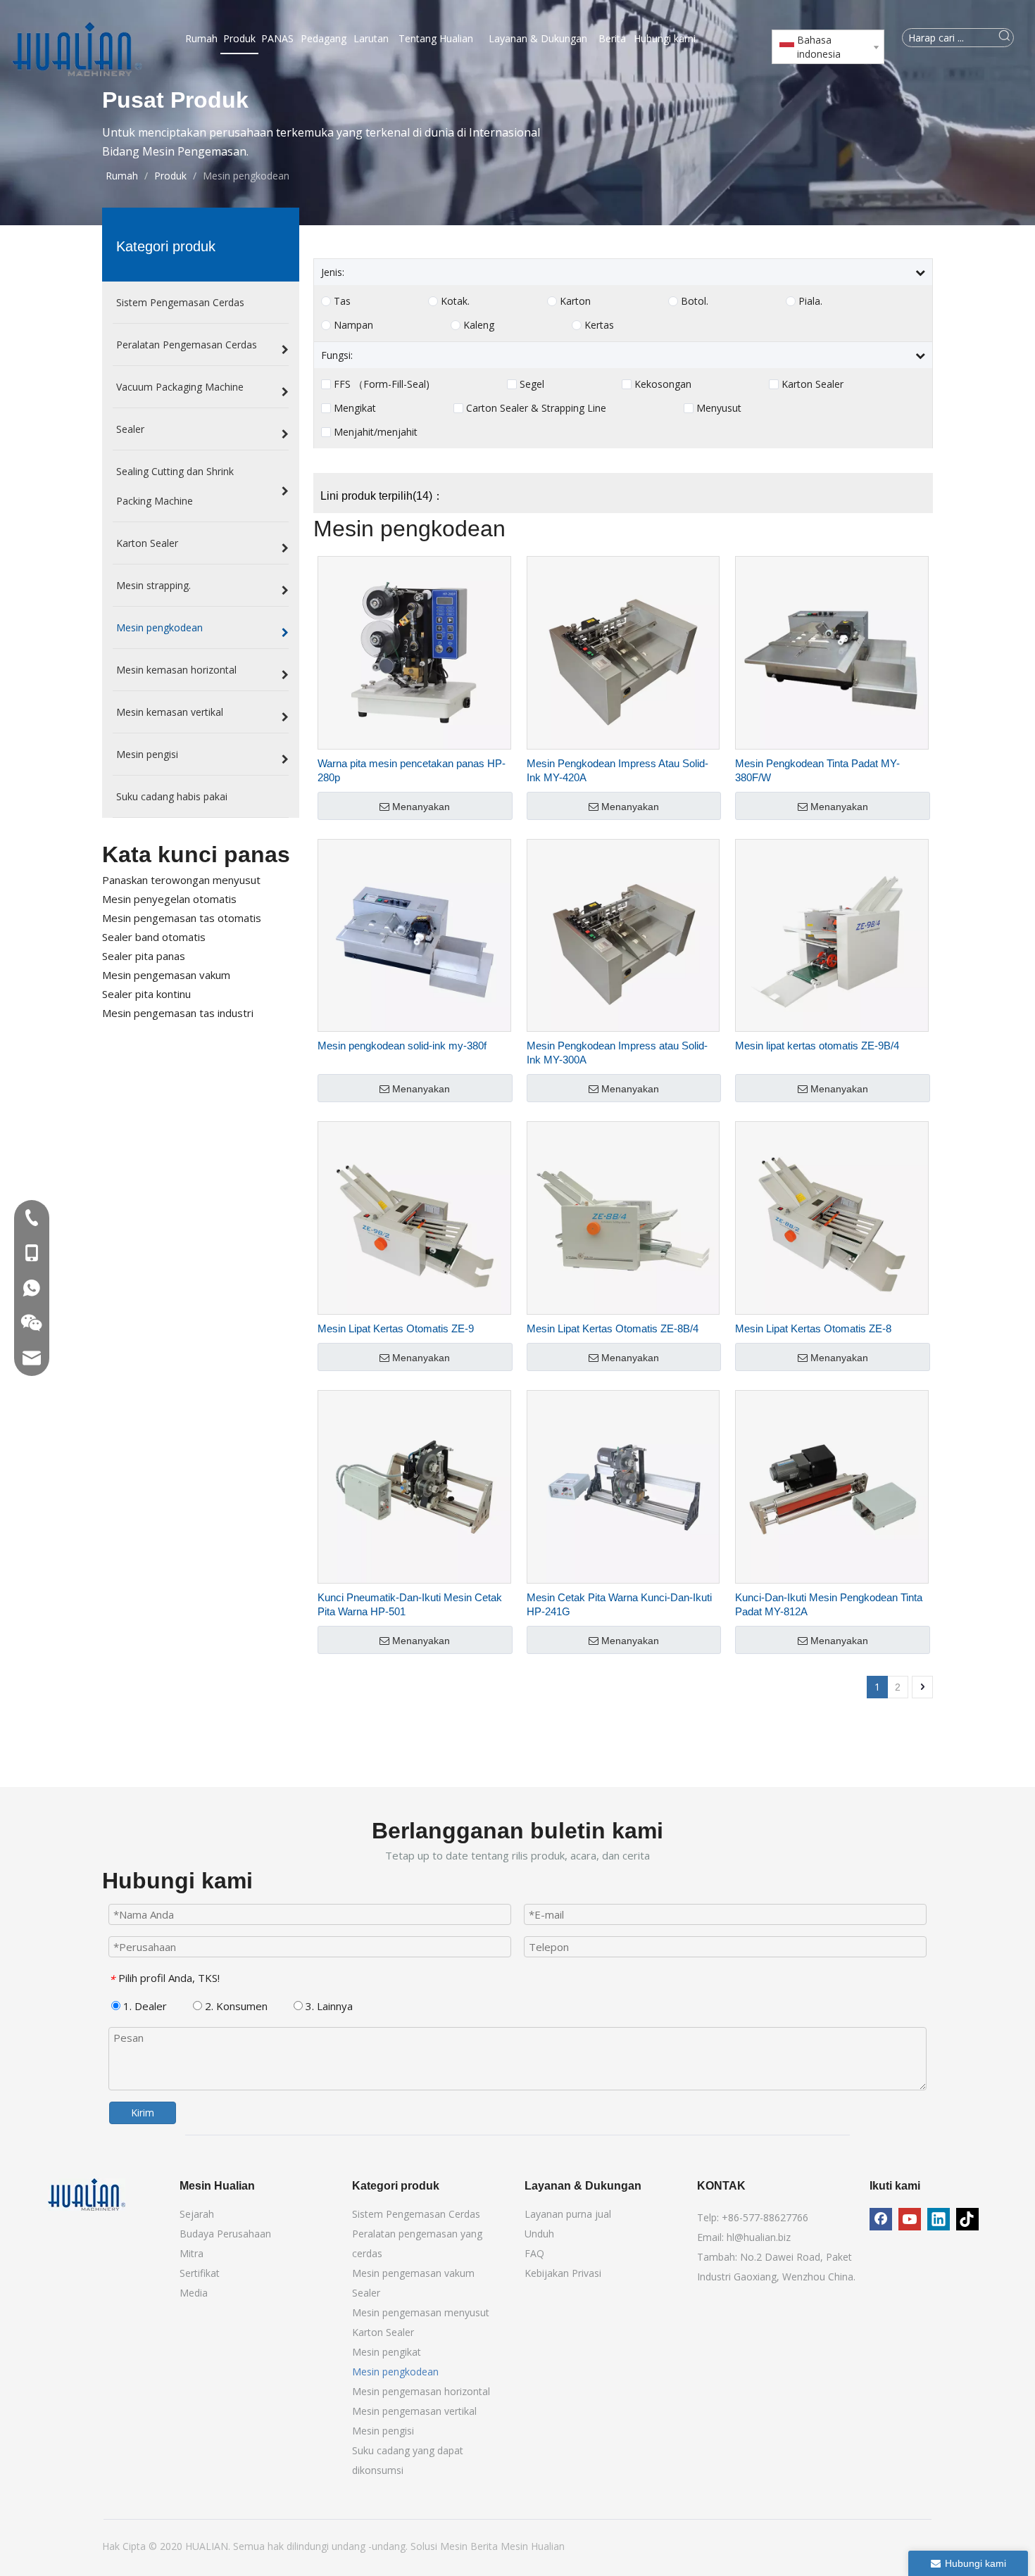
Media (194, 2293)
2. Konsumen (235, 2006)
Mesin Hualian (533, 2546)
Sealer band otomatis (154, 937)
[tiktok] (967, 2219)
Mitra (192, 2253)
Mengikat (355, 408)
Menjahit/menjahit (376, 432)
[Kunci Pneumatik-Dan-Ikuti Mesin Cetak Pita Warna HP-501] (414, 1485)
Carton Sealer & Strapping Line (536, 408)
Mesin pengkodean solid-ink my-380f (402, 1046)
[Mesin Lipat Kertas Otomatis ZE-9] (414, 1217)
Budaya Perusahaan (225, 2234)
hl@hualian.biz (759, 2237)
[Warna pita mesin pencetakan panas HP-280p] (414, 651)
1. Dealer (144, 2006)
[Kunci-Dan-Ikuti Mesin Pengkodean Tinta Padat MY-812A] (832, 1485)
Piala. (810, 301)
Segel (532, 384)
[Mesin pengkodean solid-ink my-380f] (414, 934)
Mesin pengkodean (395, 2372)
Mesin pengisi (383, 2431)
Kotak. (455, 301)
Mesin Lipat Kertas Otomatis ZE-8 (813, 1328)
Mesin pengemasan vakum (166, 975)
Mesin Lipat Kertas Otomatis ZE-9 (396, 1328)
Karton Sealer (813, 384)
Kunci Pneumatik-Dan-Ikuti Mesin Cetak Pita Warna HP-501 (410, 1604)
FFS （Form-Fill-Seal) (382, 384)
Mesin (455, 2546)
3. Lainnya (328, 2006)
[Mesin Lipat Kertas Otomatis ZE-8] (832, 1217)
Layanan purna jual (568, 2214)
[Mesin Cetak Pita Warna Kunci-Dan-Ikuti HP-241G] (623, 1485)
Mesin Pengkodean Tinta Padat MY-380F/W (817, 770)
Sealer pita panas (144, 956)
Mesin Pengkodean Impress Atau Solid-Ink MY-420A (617, 770)
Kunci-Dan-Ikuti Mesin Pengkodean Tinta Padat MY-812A (829, 1604)
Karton (575, 301)
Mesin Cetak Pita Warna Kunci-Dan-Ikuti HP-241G (619, 1604)
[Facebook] (881, 2219)
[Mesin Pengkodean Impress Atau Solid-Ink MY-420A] (623, 651)
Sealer (366, 2293)
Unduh (539, 2234)
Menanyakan (421, 807)
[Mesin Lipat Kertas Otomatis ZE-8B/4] (623, 1217)
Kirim (143, 2113)
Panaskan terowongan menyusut (181, 880)
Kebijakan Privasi (563, 2273)
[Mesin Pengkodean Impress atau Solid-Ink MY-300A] (623, 934)
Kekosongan (663, 384)
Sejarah (197, 2214)
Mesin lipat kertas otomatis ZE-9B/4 (817, 1046)
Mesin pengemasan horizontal (421, 2391)
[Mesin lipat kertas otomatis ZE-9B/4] (832, 934)
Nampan (353, 325)
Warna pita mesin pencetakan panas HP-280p (412, 770)
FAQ (534, 2253)
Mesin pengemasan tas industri (178, 1013)
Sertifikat (200, 2273)
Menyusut (719, 408)
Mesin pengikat (387, 2352)
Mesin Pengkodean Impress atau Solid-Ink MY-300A (617, 1053)
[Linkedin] (939, 2219)
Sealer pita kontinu (146, 994)
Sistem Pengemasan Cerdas (416, 2214)
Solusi (425, 2546)
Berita (485, 2546)
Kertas (599, 325)
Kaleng (479, 325)
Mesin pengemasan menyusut (421, 2312)
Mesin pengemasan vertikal (414, 2411)
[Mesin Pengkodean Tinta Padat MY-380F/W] (832, 651)
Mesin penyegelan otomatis (169, 899)
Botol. (695, 301)
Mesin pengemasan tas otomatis (182, 918)
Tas (342, 301)
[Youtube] (910, 2219)
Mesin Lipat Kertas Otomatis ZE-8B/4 (613, 1328)
